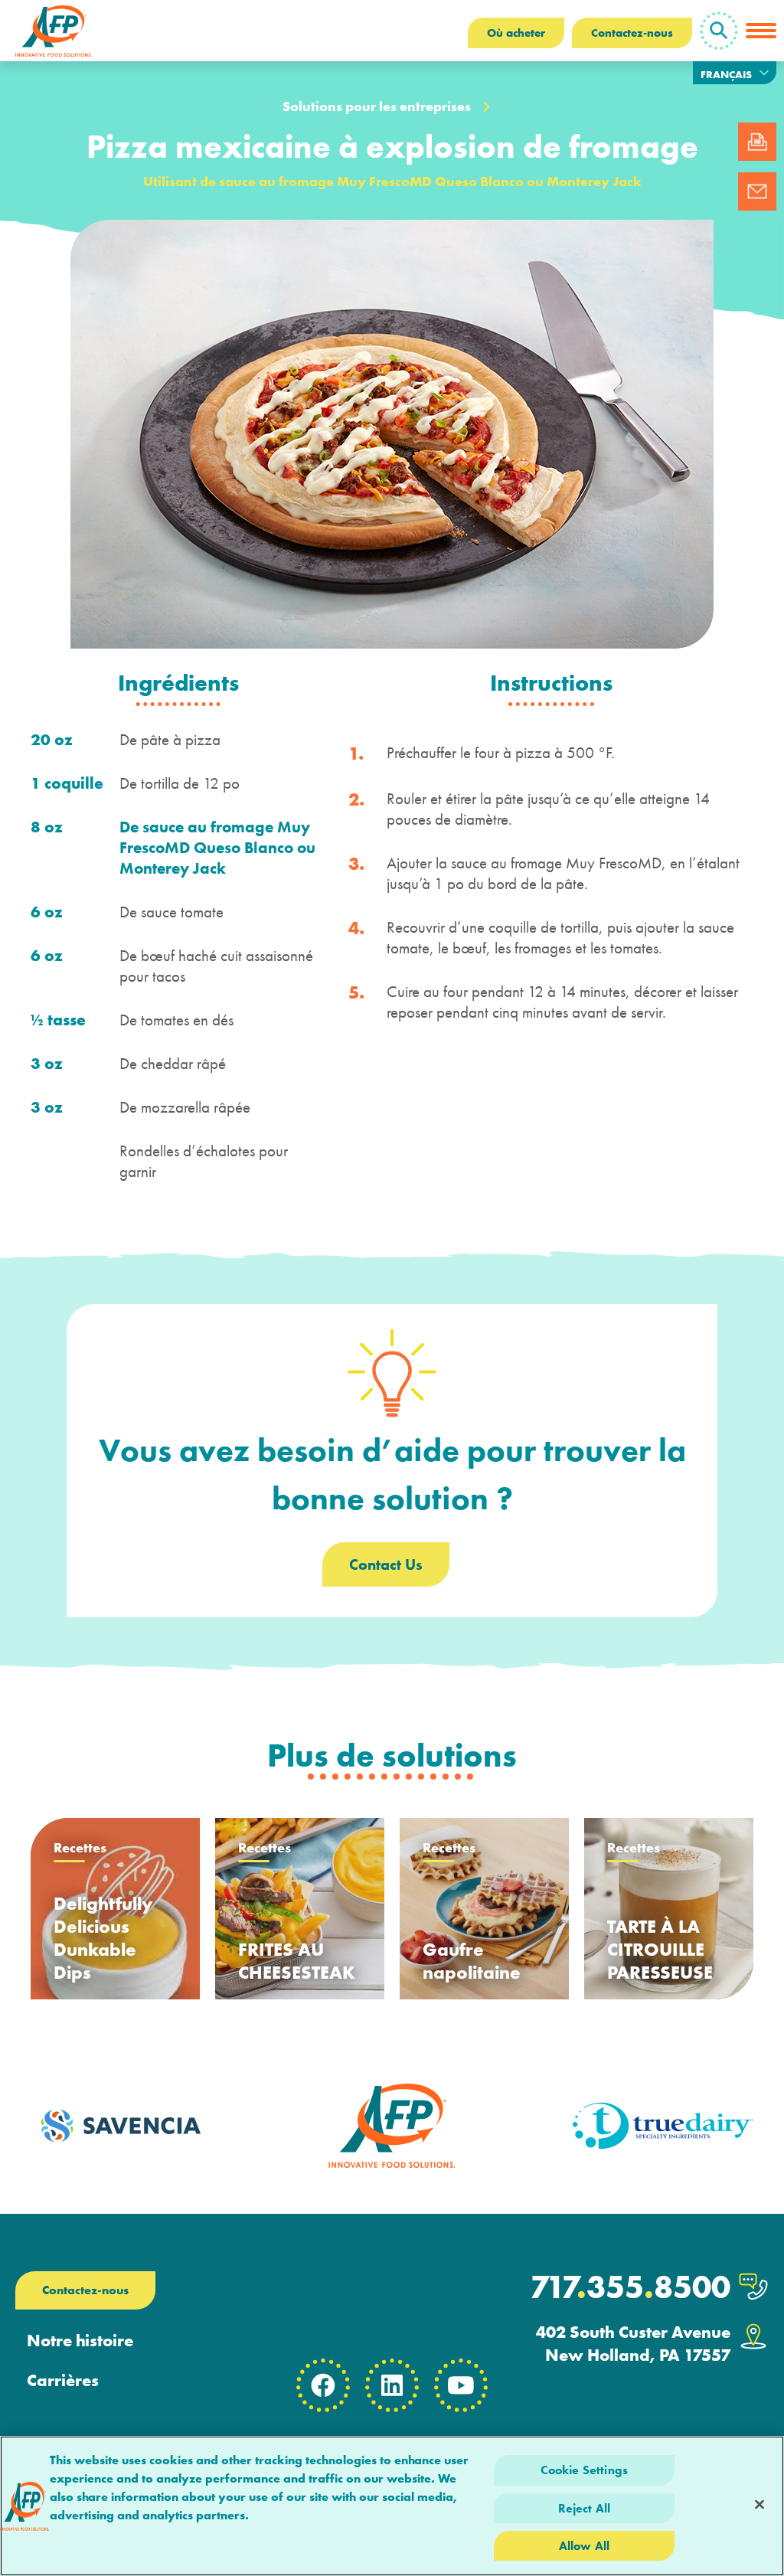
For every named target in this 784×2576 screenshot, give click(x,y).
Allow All (584, 2546)
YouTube (461, 2385)
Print (757, 142)
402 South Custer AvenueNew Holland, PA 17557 (633, 2344)
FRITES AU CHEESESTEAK (297, 1961)
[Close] (759, 2504)
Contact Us (386, 1564)
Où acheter (516, 33)
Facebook (323, 2385)
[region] (392, 2506)
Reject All (585, 2508)
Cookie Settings (584, 2470)
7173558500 (630, 2287)
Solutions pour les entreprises (377, 106)
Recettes (80, 1849)
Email (757, 191)
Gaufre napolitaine (472, 1961)
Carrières (63, 2381)
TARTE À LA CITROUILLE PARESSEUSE (660, 1949)
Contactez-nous (632, 33)
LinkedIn (392, 2385)
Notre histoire (80, 2341)
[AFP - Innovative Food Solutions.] (54, 31)
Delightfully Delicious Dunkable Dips (103, 1938)
